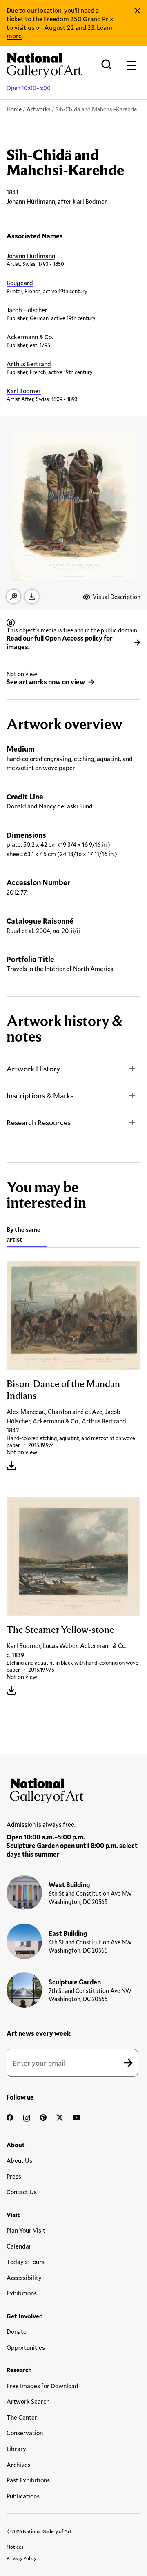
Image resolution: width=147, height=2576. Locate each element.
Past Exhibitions (28, 2480)
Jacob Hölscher (27, 310)
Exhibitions (22, 2293)
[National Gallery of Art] (73, 1789)
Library (16, 2449)
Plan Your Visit (26, 2230)
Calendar (19, 2246)
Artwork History (33, 1069)
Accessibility (24, 2278)
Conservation (25, 2433)
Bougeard (20, 283)
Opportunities (26, 2347)
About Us (19, 2160)
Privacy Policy (21, 2558)
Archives (19, 2465)
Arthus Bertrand (29, 364)
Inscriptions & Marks (40, 1095)
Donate (17, 2331)
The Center (22, 2417)
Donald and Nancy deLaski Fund (50, 806)
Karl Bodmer (24, 391)
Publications (23, 2496)
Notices (15, 2547)
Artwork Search (28, 2401)
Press (14, 2176)
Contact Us (22, 2192)
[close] (137, 11)
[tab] (27, 1236)
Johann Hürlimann (31, 256)
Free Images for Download (42, 2386)
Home (14, 109)
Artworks (39, 109)
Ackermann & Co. (30, 337)
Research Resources (39, 1122)
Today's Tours (26, 2262)
